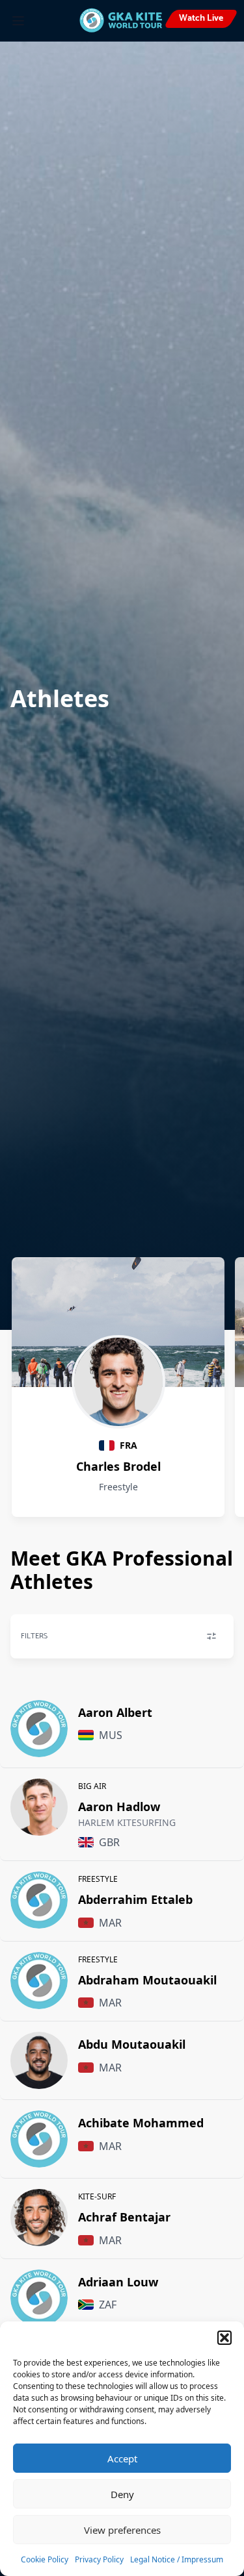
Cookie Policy (45, 2559)
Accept (122, 2458)
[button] (224, 2338)
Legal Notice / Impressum (177, 2559)
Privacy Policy (99, 2559)
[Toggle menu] (18, 21)
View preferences (122, 2530)
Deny (122, 2494)
